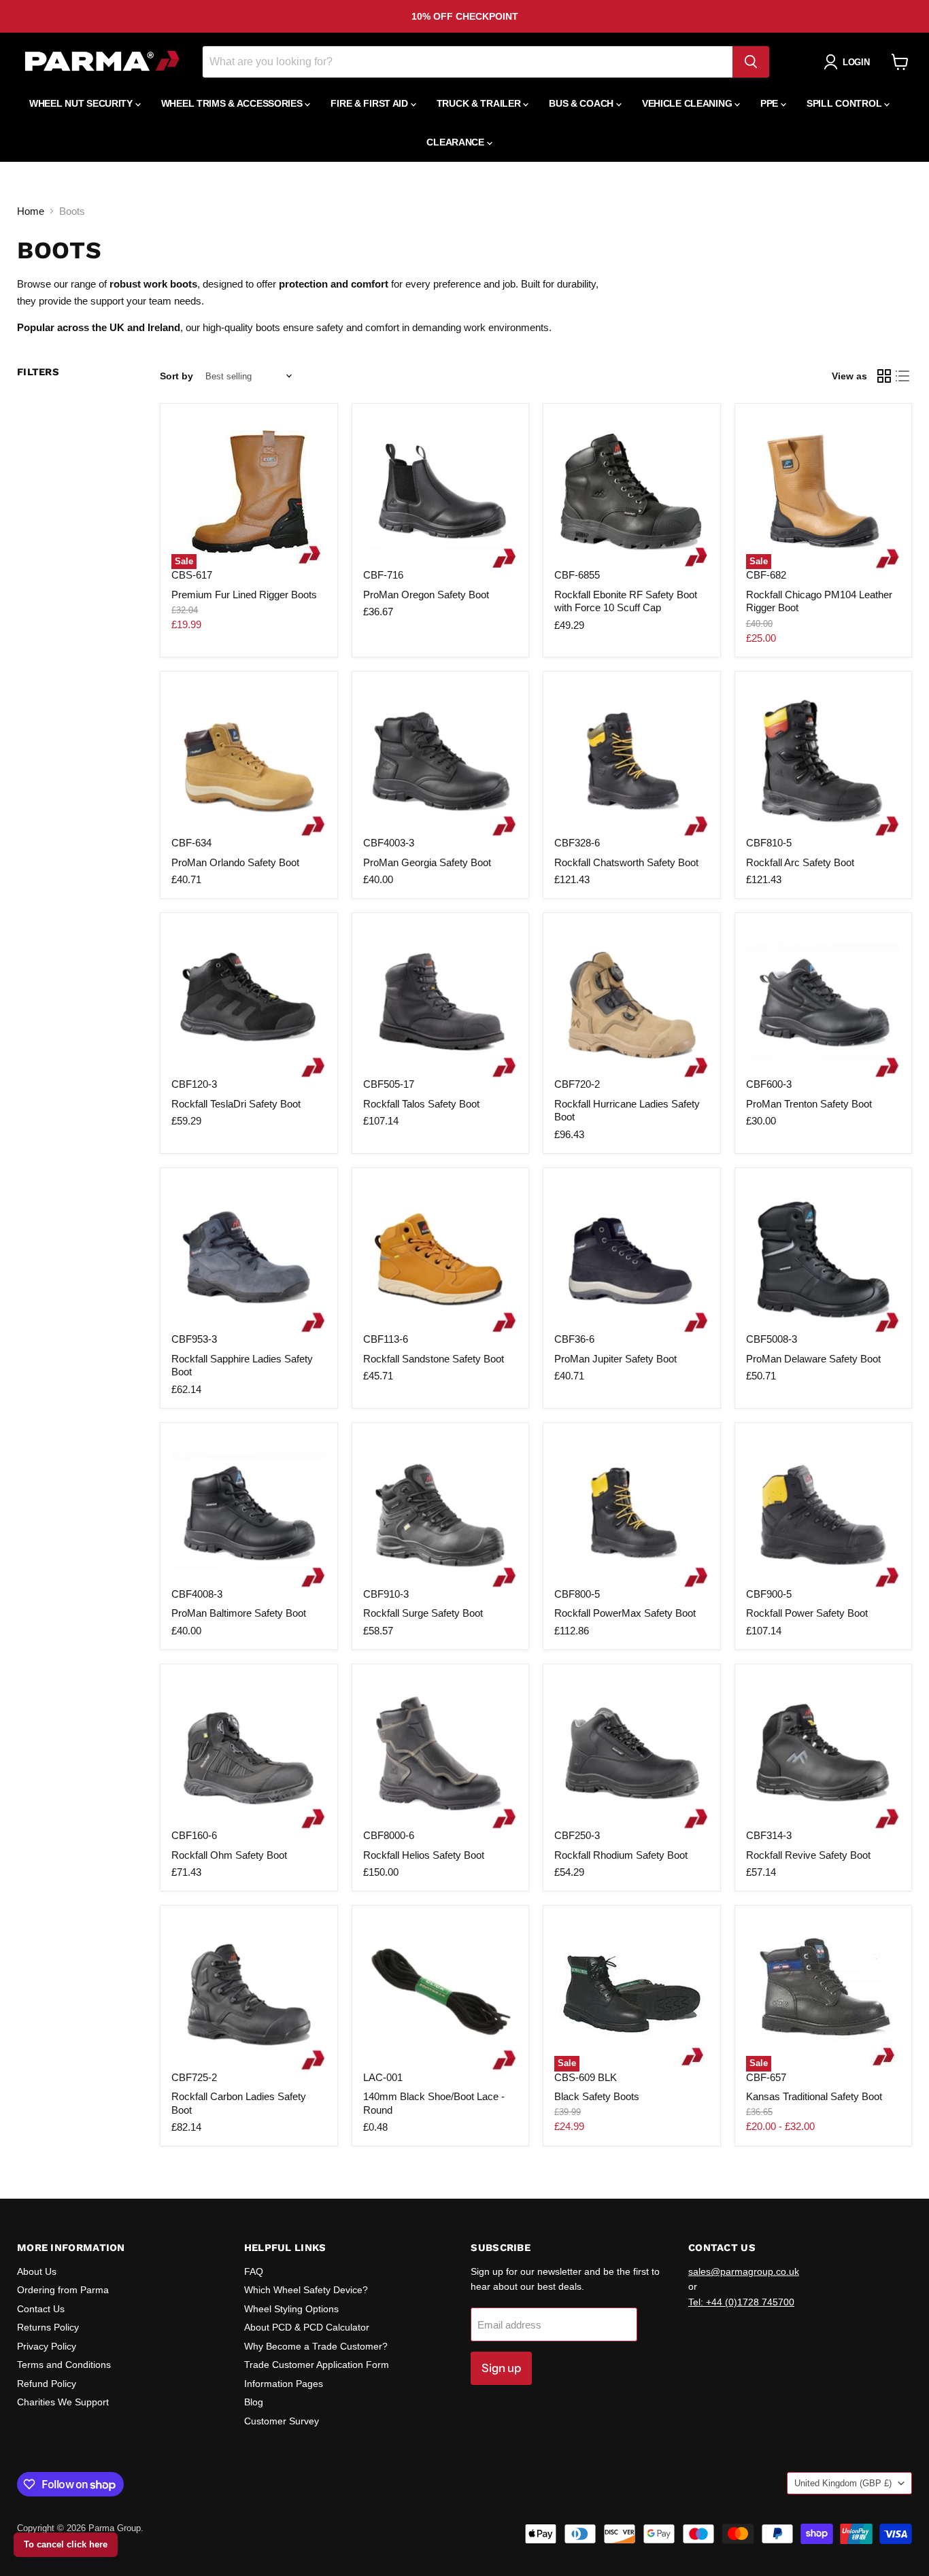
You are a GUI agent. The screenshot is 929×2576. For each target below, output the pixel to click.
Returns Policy (48, 2327)
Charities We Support (63, 2402)
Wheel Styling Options (291, 2309)
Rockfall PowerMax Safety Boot (625, 1613)
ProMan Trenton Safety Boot (809, 1104)
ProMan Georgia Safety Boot (427, 862)
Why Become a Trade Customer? (316, 2346)
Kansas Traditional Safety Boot (814, 2096)
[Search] (751, 62)
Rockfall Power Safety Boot (807, 1613)
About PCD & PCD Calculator (307, 2327)
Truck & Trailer (480, 103)
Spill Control (845, 103)
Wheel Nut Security (82, 103)
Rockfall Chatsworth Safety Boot (626, 862)
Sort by (176, 376)
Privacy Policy (47, 2346)
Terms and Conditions (64, 2365)
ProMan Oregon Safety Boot (426, 595)
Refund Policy (47, 2384)
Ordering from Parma (63, 2290)
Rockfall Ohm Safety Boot (229, 1855)
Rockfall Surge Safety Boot (423, 1613)
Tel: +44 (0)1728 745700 (741, 2302)
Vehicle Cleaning (688, 103)
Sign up (501, 2368)
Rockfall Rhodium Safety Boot (621, 1855)
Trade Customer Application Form (317, 2365)
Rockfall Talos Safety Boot (421, 1104)
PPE (771, 103)
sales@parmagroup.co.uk (744, 2271)
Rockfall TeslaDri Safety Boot (236, 1104)
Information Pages (284, 2384)
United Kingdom (843, 2483)
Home (31, 211)
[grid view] (884, 376)
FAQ (254, 2271)
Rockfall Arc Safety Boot (800, 862)
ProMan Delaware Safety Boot (813, 1359)
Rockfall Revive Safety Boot (808, 1855)
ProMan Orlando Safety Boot (235, 862)
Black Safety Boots (597, 2096)
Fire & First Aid (370, 103)
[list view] (903, 376)
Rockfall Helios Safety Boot (424, 1855)
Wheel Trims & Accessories (233, 103)
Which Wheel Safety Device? (306, 2290)
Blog (254, 2402)
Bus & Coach (582, 103)
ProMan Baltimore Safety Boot (239, 1613)
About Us (37, 2271)
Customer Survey (282, 2421)
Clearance (456, 142)
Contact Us (41, 2309)
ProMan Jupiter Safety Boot (615, 1359)
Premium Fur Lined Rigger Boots (244, 595)
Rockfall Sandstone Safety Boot (434, 1359)
